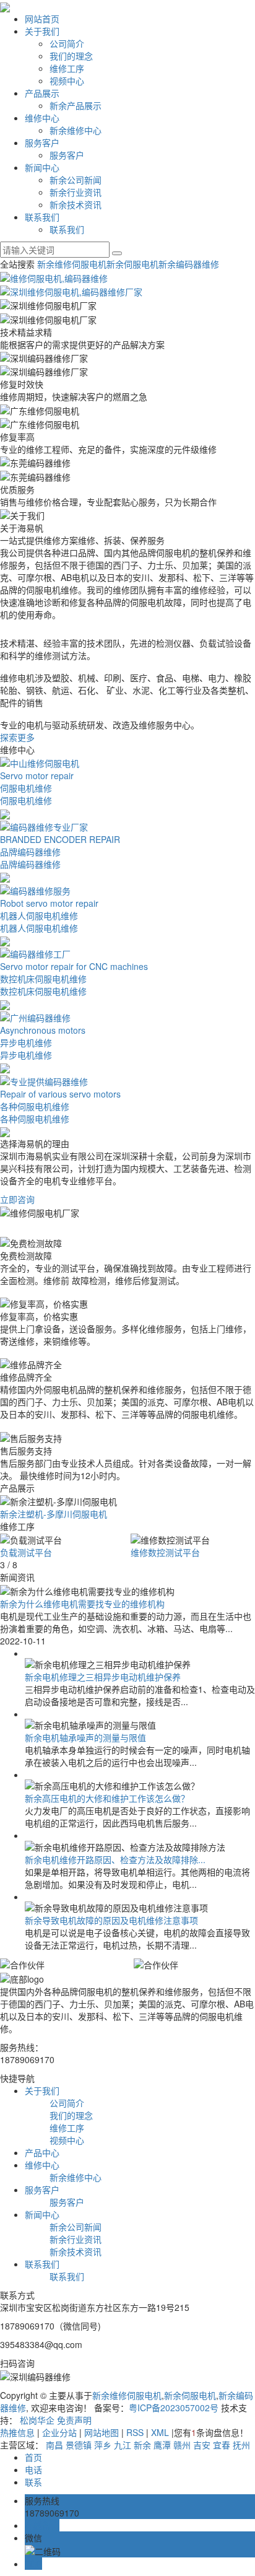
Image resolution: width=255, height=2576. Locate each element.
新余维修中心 (76, 130)
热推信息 (17, 2432)
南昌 (54, 2445)
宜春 (222, 2445)
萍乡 (103, 2445)
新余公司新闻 (76, 180)
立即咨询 (17, 1199)
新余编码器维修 (189, 264)
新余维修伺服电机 (72, 264)
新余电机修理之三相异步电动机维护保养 (103, 1677)
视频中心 (67, 81)
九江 (123, 2445)
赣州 (182, 2445)
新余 (142, 2445)
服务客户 (42, 142)
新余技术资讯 (76, 204)
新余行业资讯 (76, 192)
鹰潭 (162, 2445)
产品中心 (42, 2152)
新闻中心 (42, 167)
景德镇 (79, 2445)
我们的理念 (71, 56)
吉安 (202, 2445)
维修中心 (42, 118)
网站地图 (102, 2432)
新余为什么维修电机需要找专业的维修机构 (82, 1604)
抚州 (241, 2445)
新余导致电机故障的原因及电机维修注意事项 (111, 1920)
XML (160, 2432)
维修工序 (67, 68)
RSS (135, 2432)
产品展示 (42, 93)
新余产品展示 (76, 105)
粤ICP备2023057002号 (174, 2408)
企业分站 (59, 2432)
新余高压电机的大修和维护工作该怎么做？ (107, 1798)
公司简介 (67, 43)
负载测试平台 (26, 1552)
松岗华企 (37, 2420)
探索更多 (17, 737)
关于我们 (42, 31)
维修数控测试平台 (165, 1552)
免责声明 (74, 2420)
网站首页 (42, 19)
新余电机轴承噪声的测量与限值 (85, 1737)
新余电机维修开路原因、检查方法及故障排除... (115, 1859)
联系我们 (42, 217)
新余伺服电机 (132, 264)
